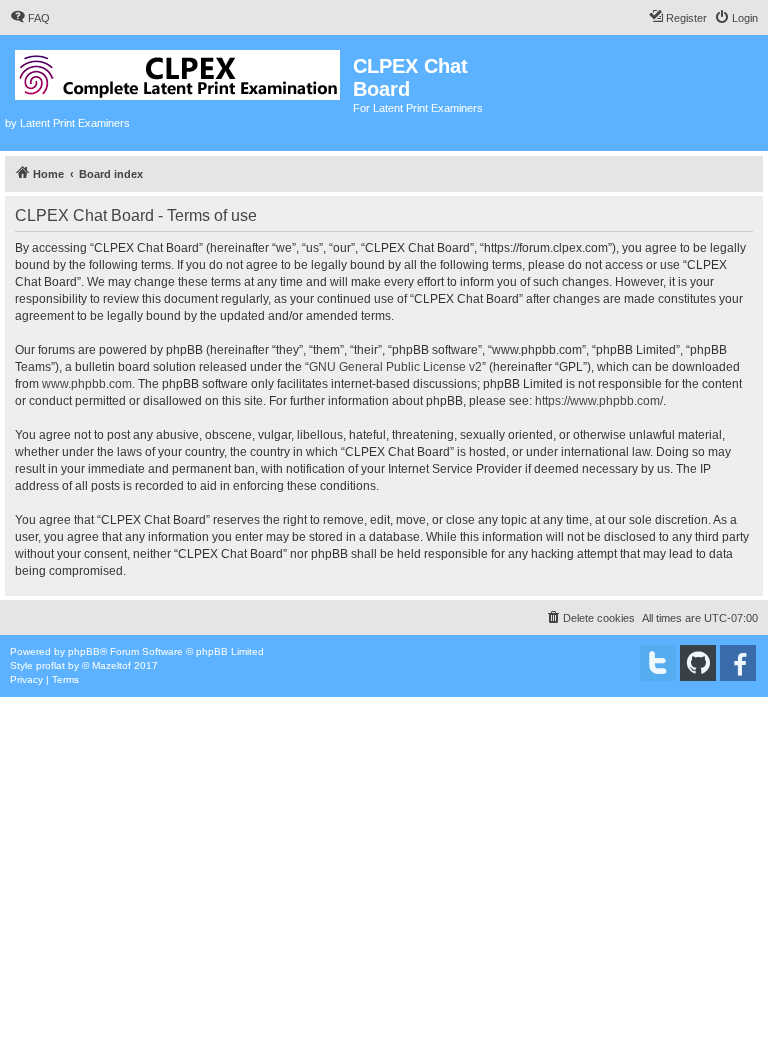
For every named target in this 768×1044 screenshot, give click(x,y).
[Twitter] (658, 663)
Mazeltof (111, 665)
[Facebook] (738, 663)
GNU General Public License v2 (395, 367)
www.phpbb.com (87, 384)
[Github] (698, 663)
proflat (50, 665)
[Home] (179, 71)
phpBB (84, 651)
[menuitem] (30, 18)
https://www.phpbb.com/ (599, 401)
